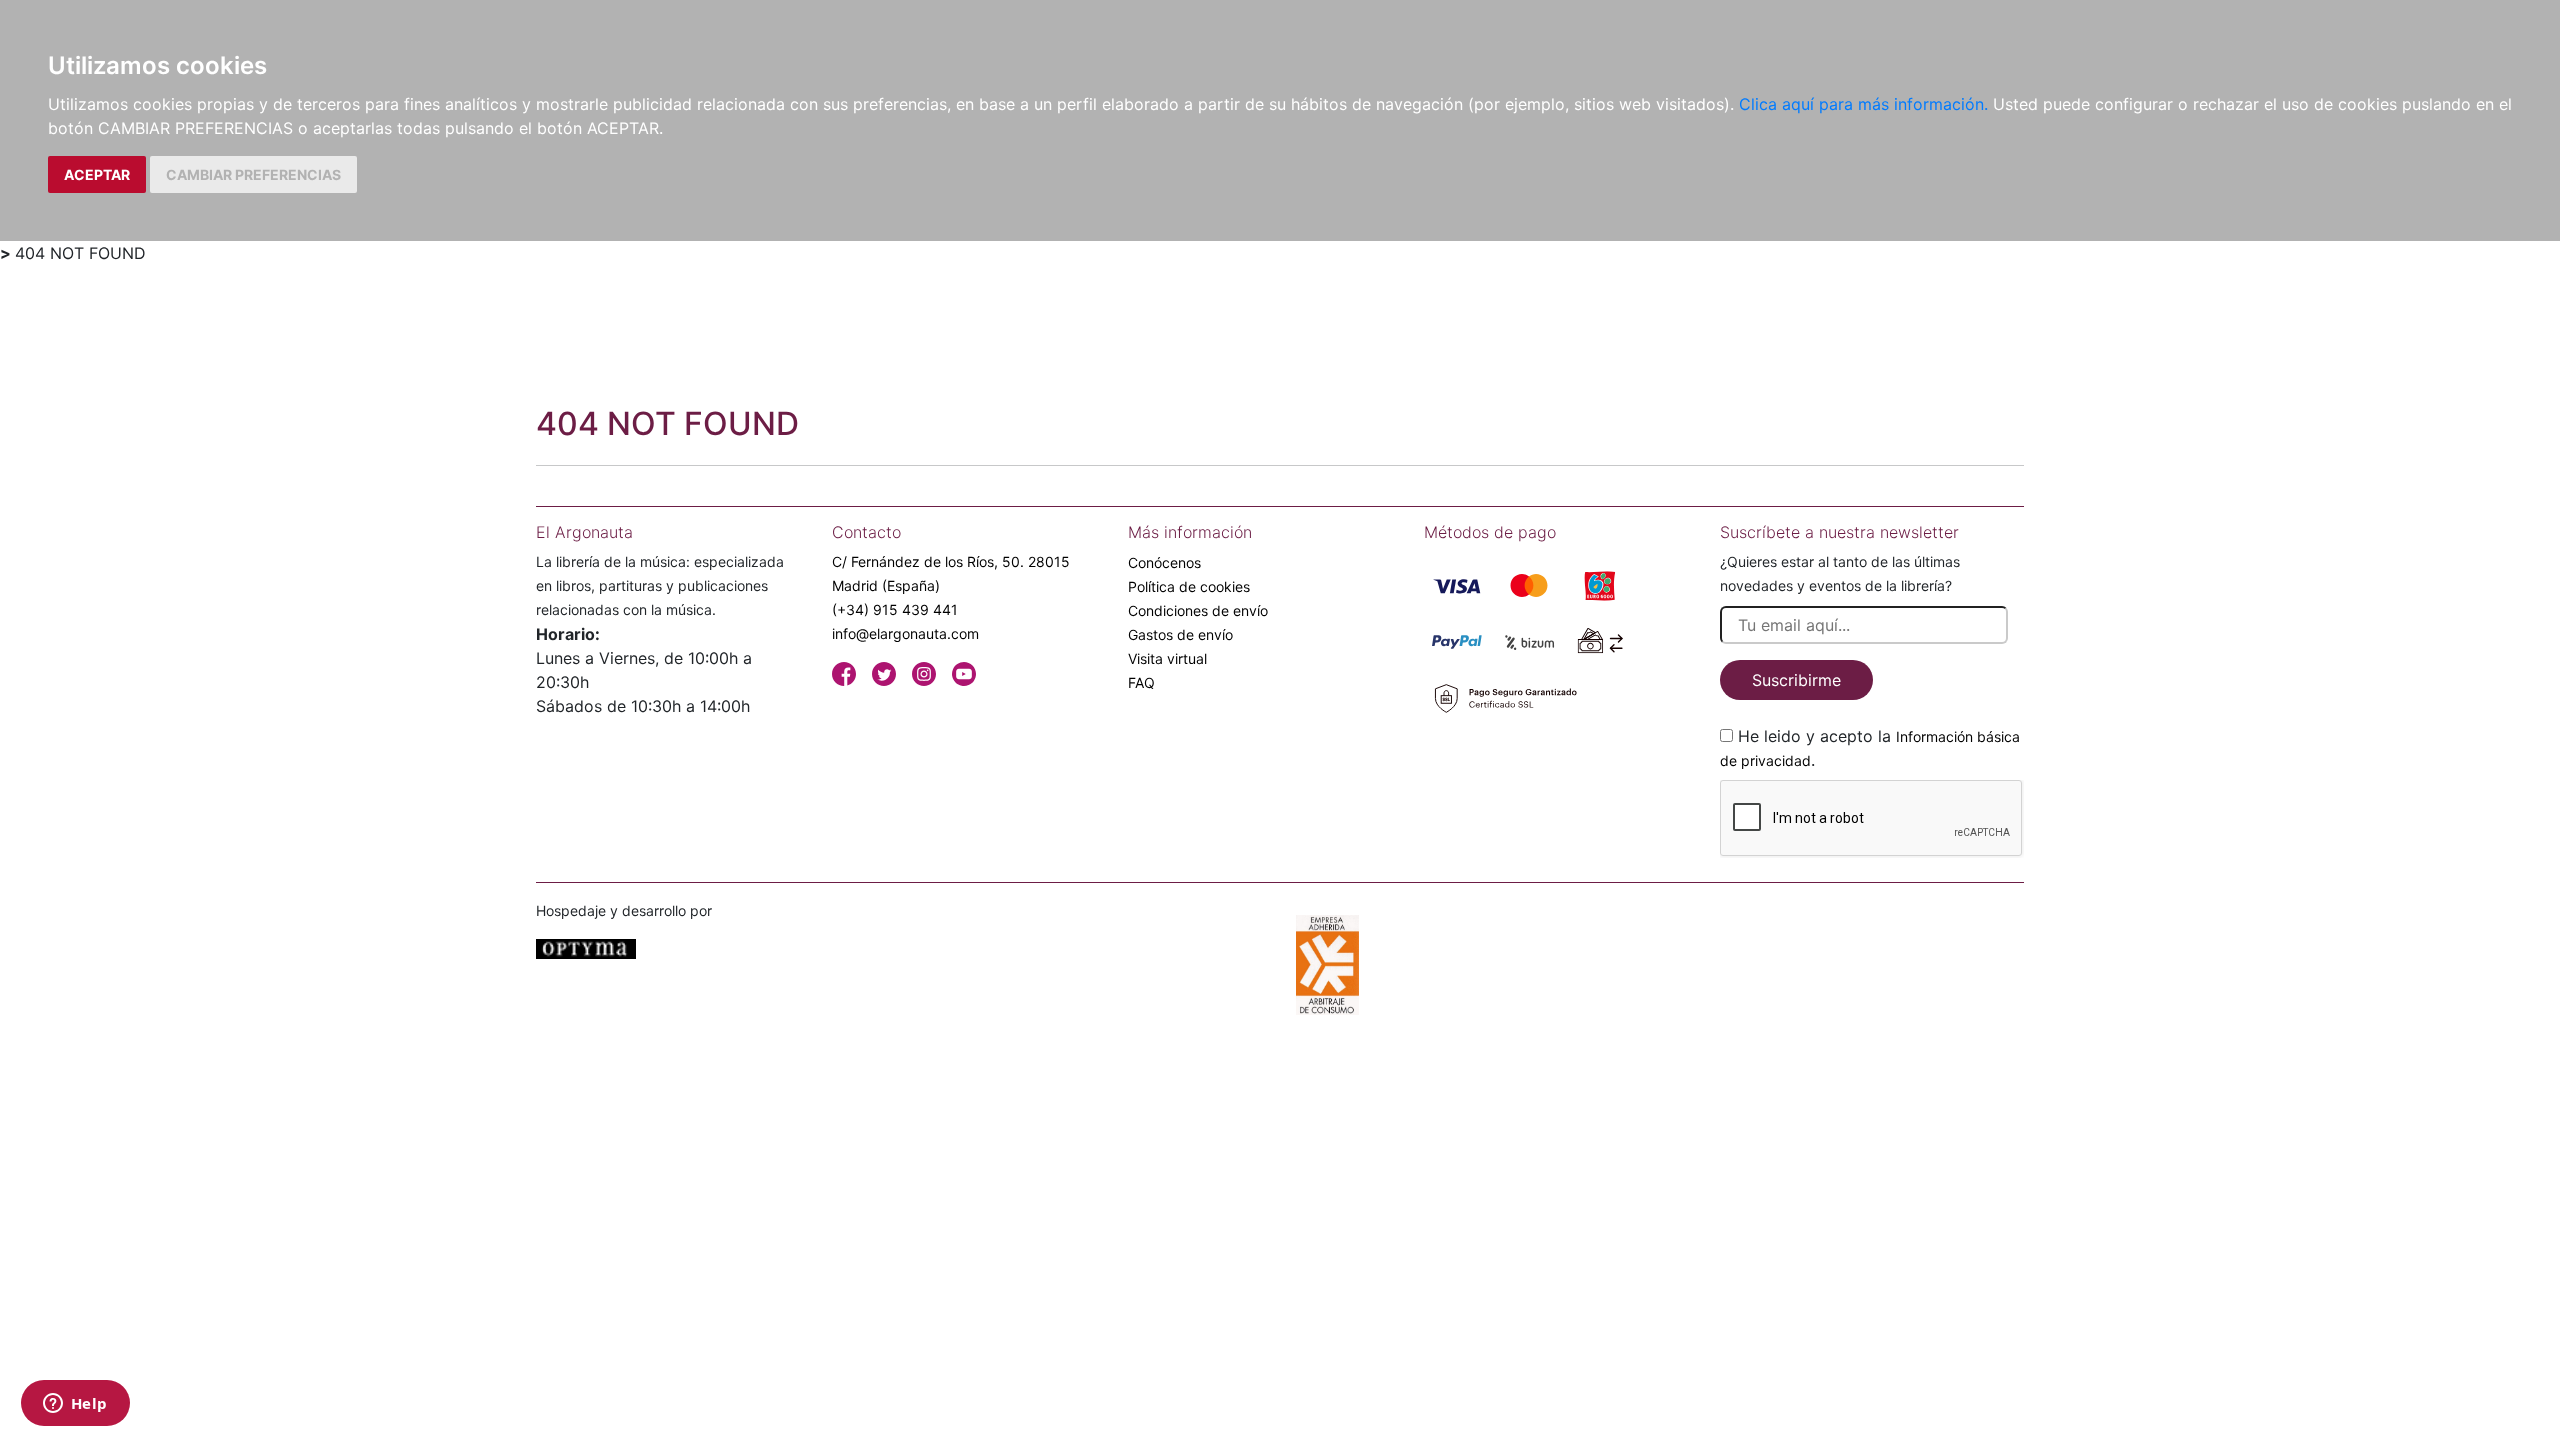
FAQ (1141, 682)
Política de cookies (1189, 586)
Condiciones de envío (1198, 610)
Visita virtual (1167, 658)
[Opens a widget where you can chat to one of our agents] (75, 1405)
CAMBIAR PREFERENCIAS (253, 174)
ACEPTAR (97, 174)
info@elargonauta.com (905, 633)
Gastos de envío (1180, 634)
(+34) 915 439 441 (895, 609)
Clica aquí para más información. (1863, 104)
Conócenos (1164, 562)
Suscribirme (1796, 680)
